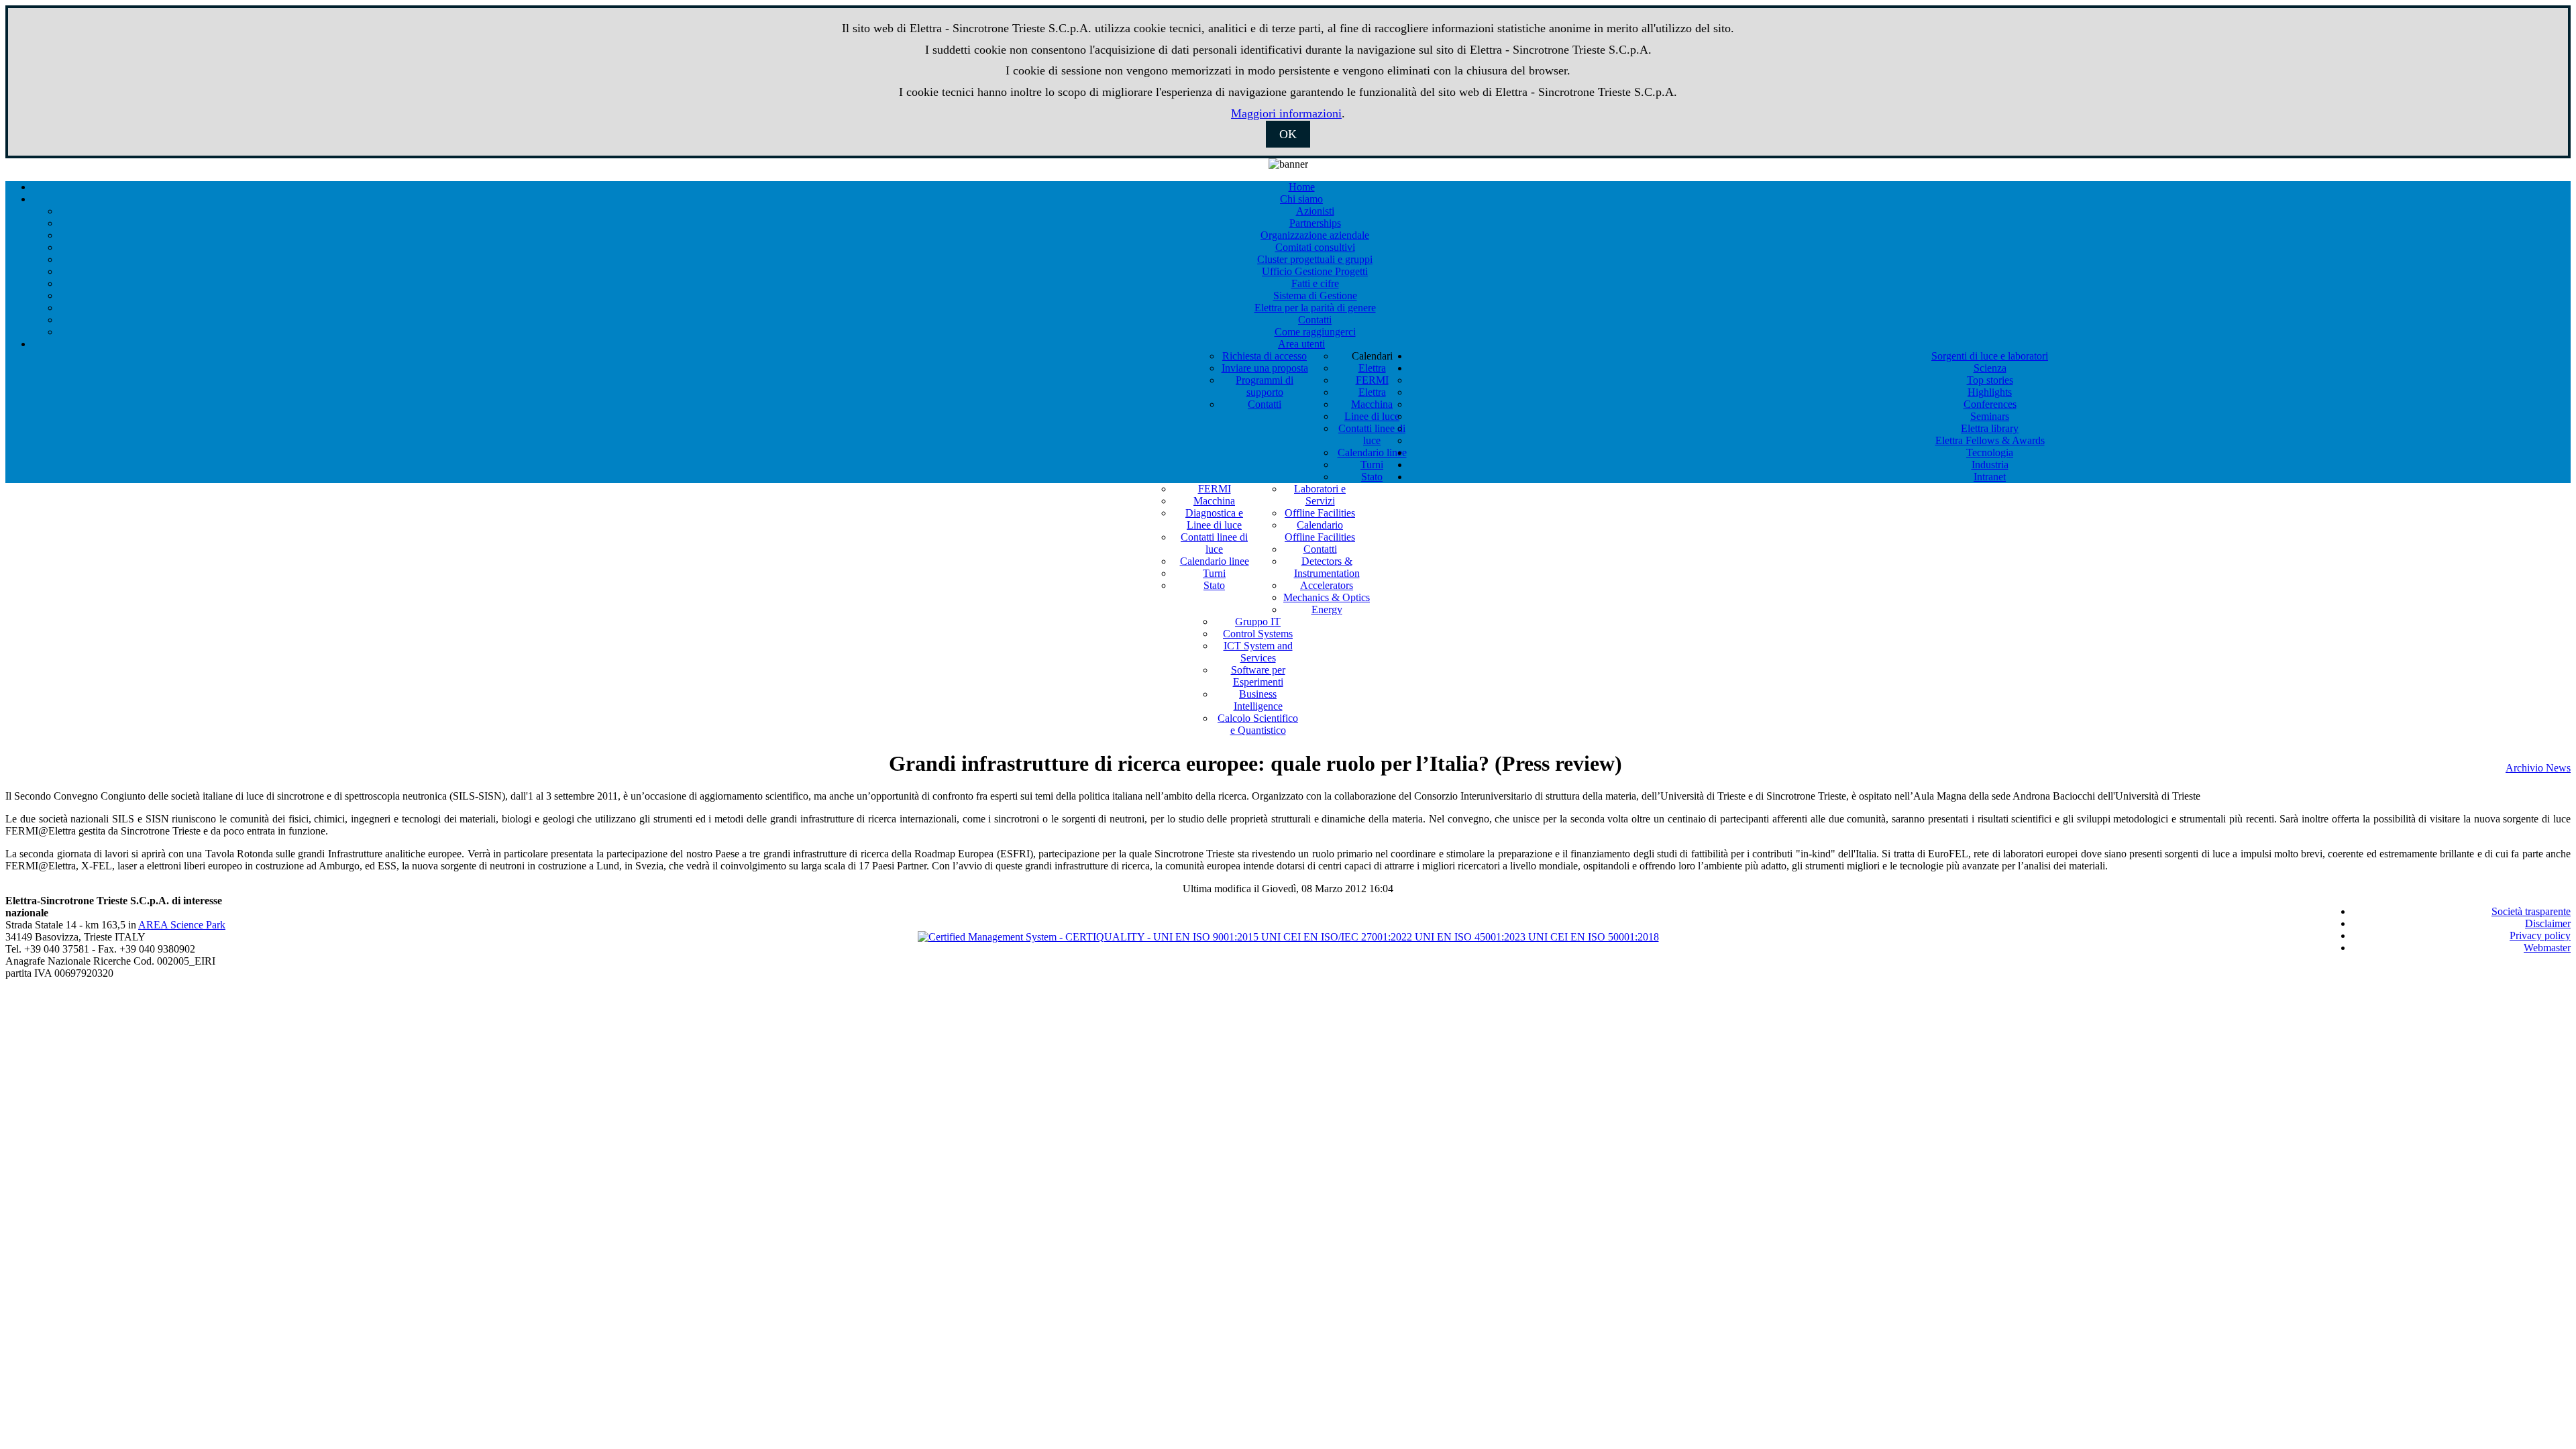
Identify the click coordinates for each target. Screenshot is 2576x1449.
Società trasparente (2531, 911)
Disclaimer (2548, 923)
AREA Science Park (182, 925)
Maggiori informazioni (1286, 113)
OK (1288, 134)
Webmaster (2547, 948)
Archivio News (2538, 768)
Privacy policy (2540, 935)
